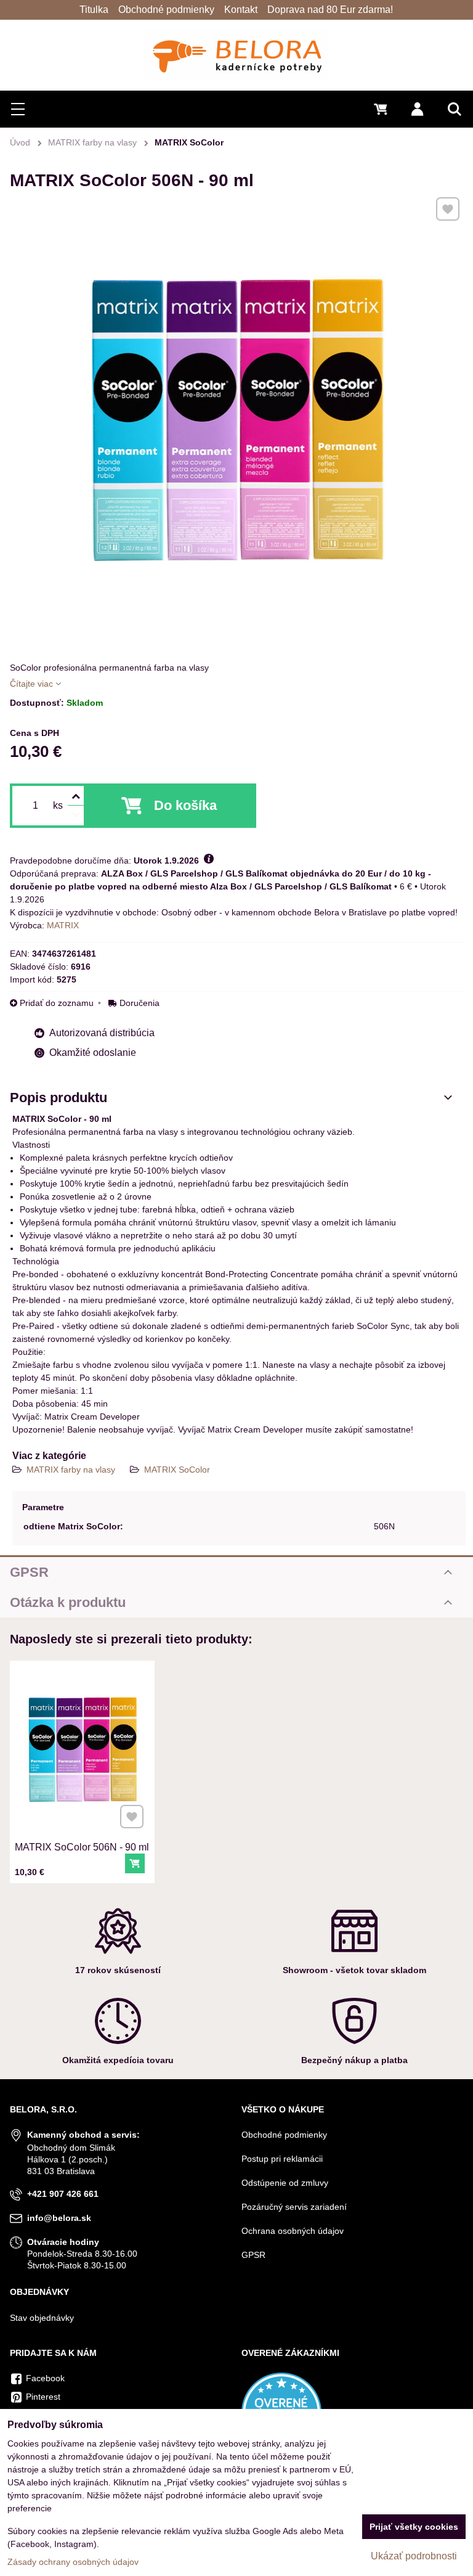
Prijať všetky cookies (414, 2527)
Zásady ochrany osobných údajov (73, 2562)
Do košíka (185, 805)
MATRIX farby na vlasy (72, 1470)
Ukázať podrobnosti (414, 2556)
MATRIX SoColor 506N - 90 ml (82, 1847)
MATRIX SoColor (177, 1470)
